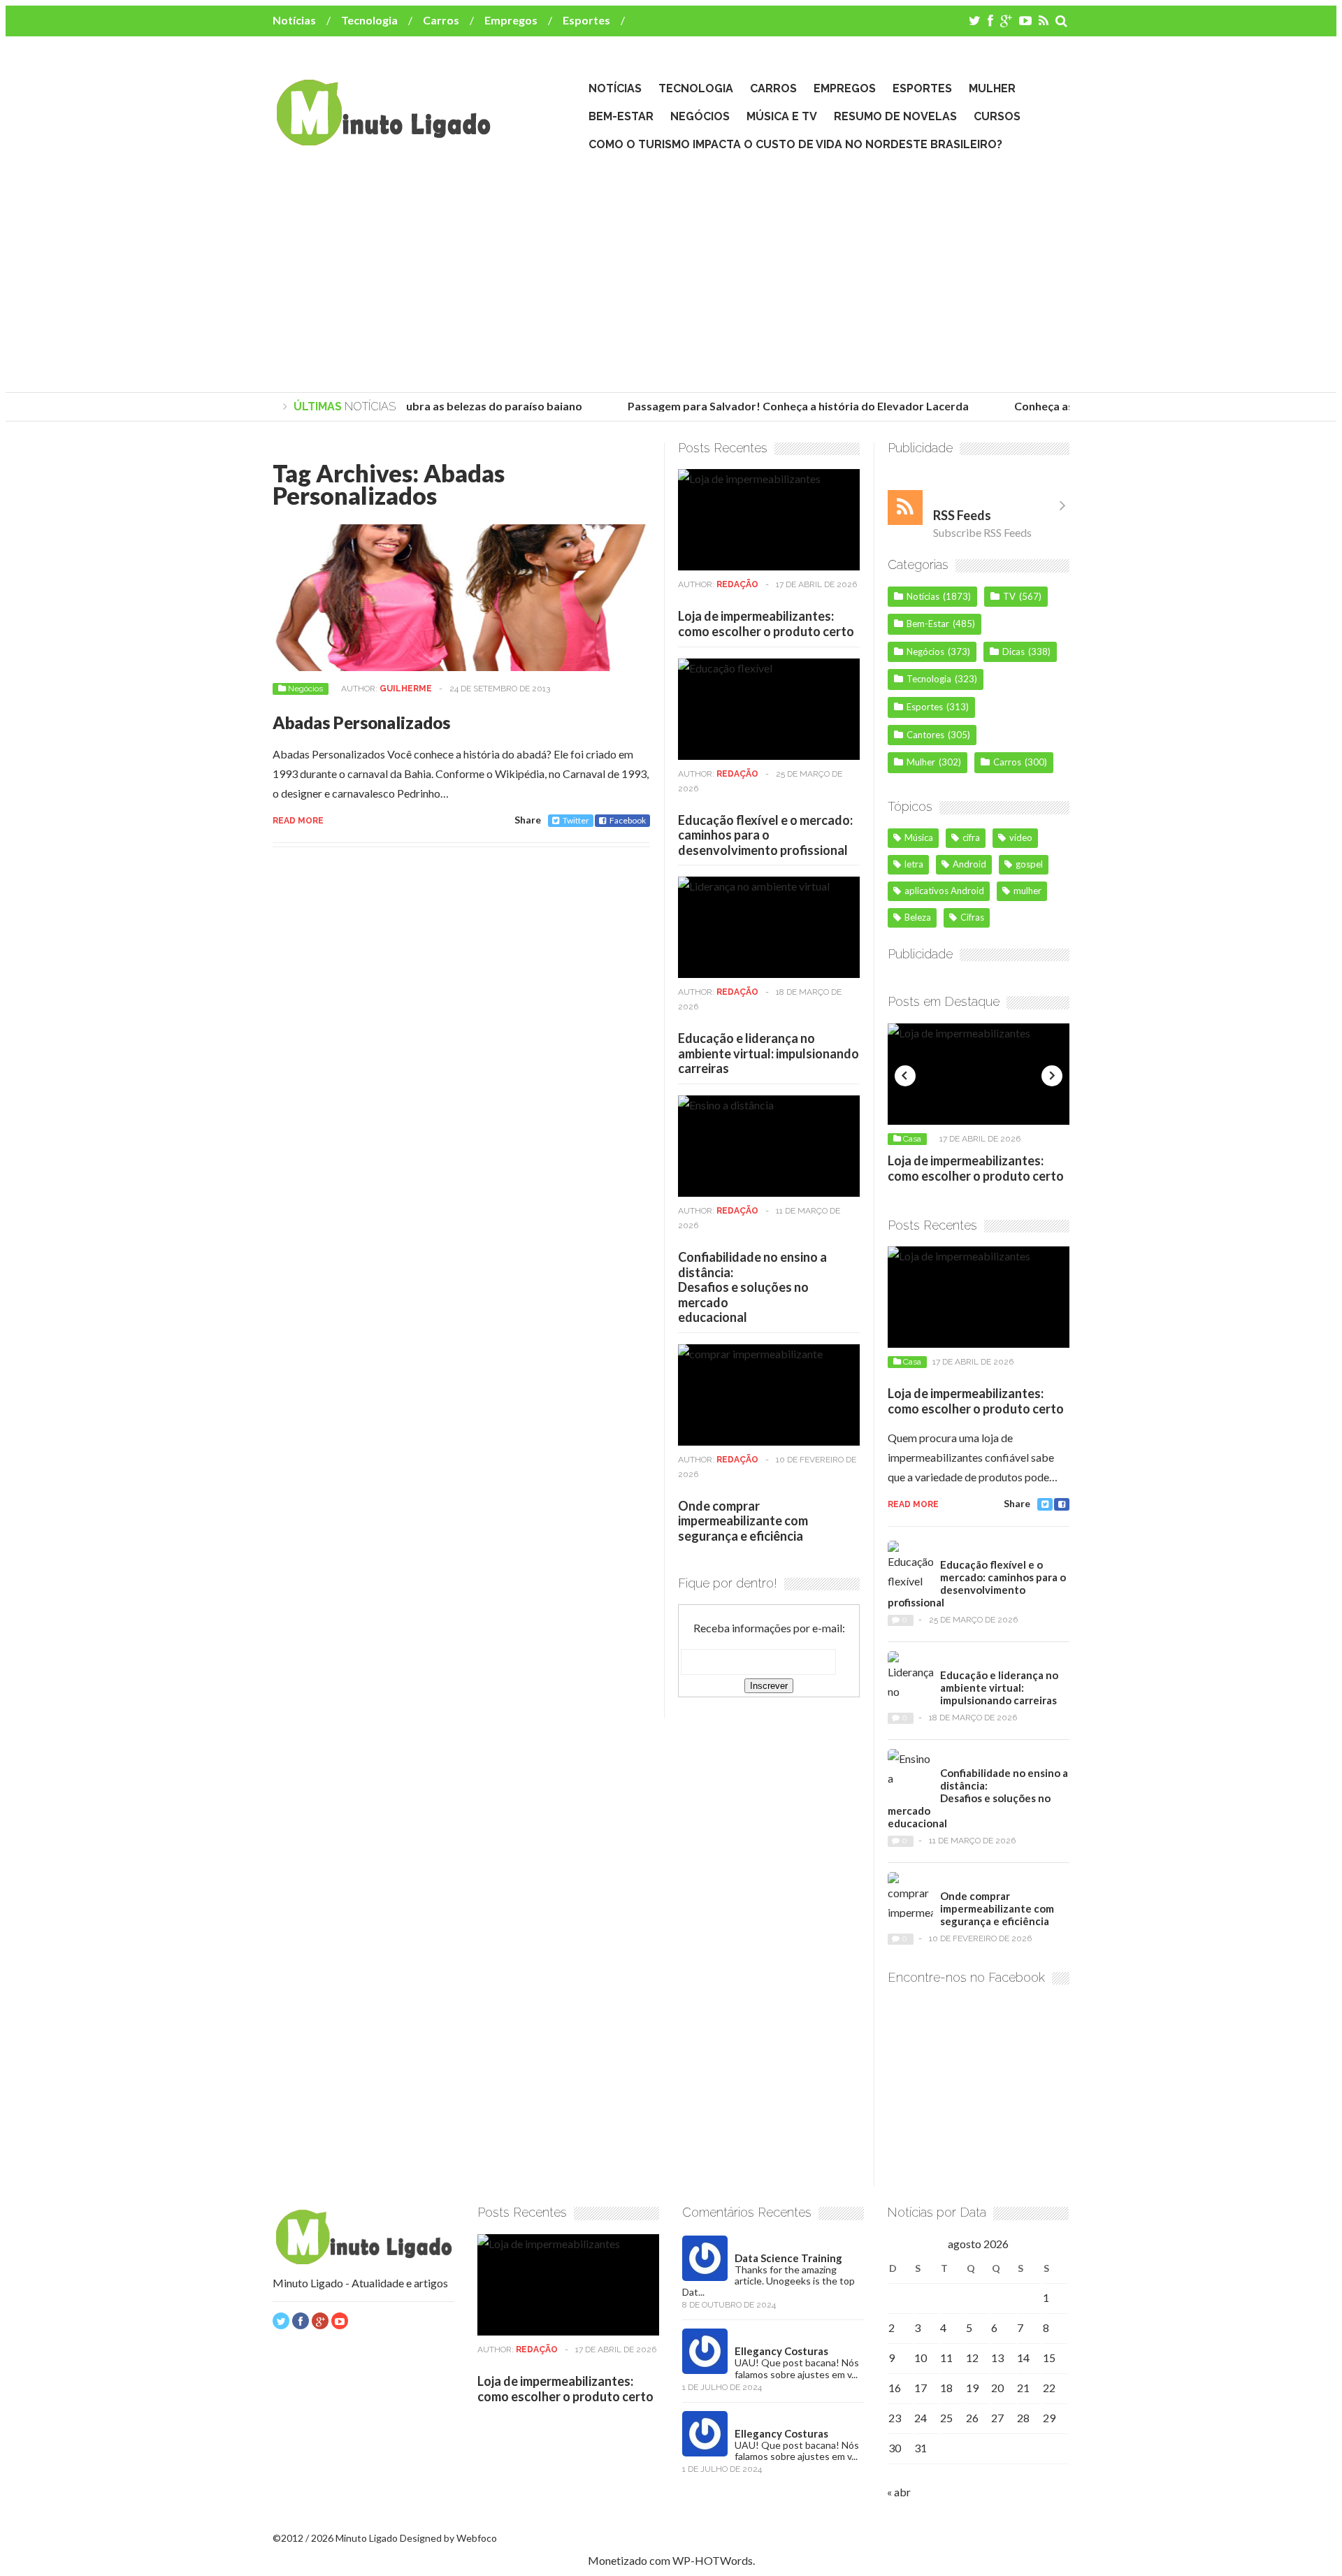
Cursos (997, 116)
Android (969, 864)
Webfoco (477, 2538)
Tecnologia (369, 20)
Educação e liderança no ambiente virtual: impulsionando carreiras (769, 1053)
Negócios (700, 116)
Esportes (586, 20)
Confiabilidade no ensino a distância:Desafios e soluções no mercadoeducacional (752, 1287)
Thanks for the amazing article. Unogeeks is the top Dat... (769, 2281)
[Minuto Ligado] (383, 139)
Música (919, 837)
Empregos (511, 20)
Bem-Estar (621, 116)
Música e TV (782, 116)
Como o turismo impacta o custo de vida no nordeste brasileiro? (795, 144)
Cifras (972, 917)
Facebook (628, 820)
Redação (737, 584)
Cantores (925, 735)
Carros (441, 20)
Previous (905, 1076)
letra (914, 864)
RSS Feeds (962, 515)
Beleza (918, 917)
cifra (971, 837)
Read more (298, 821)
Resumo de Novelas (895, 116)
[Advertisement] (671, 273)
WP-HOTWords (713, 2560)
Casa (912, 1139)
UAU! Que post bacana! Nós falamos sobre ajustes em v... (797, 2368)
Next (1052, 1076)
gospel (1029, 864)
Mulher (992, 88)
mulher (1027, 891)
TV (1009, 596)
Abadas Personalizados (361, 722)
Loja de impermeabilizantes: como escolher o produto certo (766, 624)
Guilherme (406, 689)
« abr (899, 2492)
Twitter (576, 820)
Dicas (1013, 652)
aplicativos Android (944, 891)
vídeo (1021, 837)
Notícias (294, 20)
